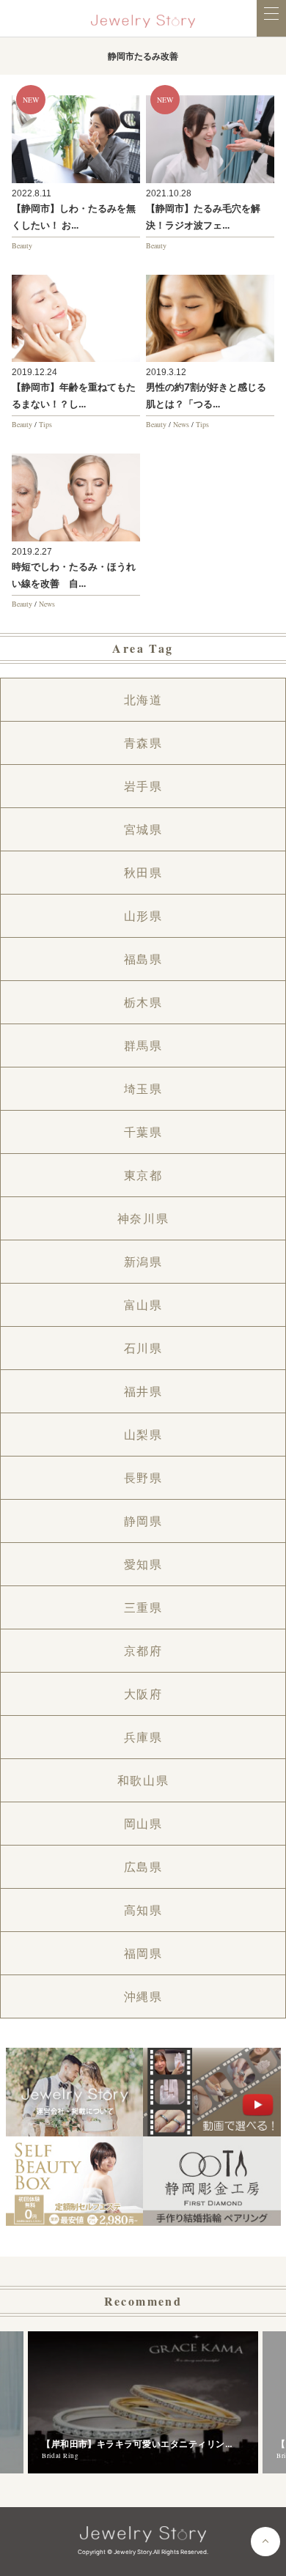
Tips (45, 424)
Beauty (22, 245)
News (181, 424)
